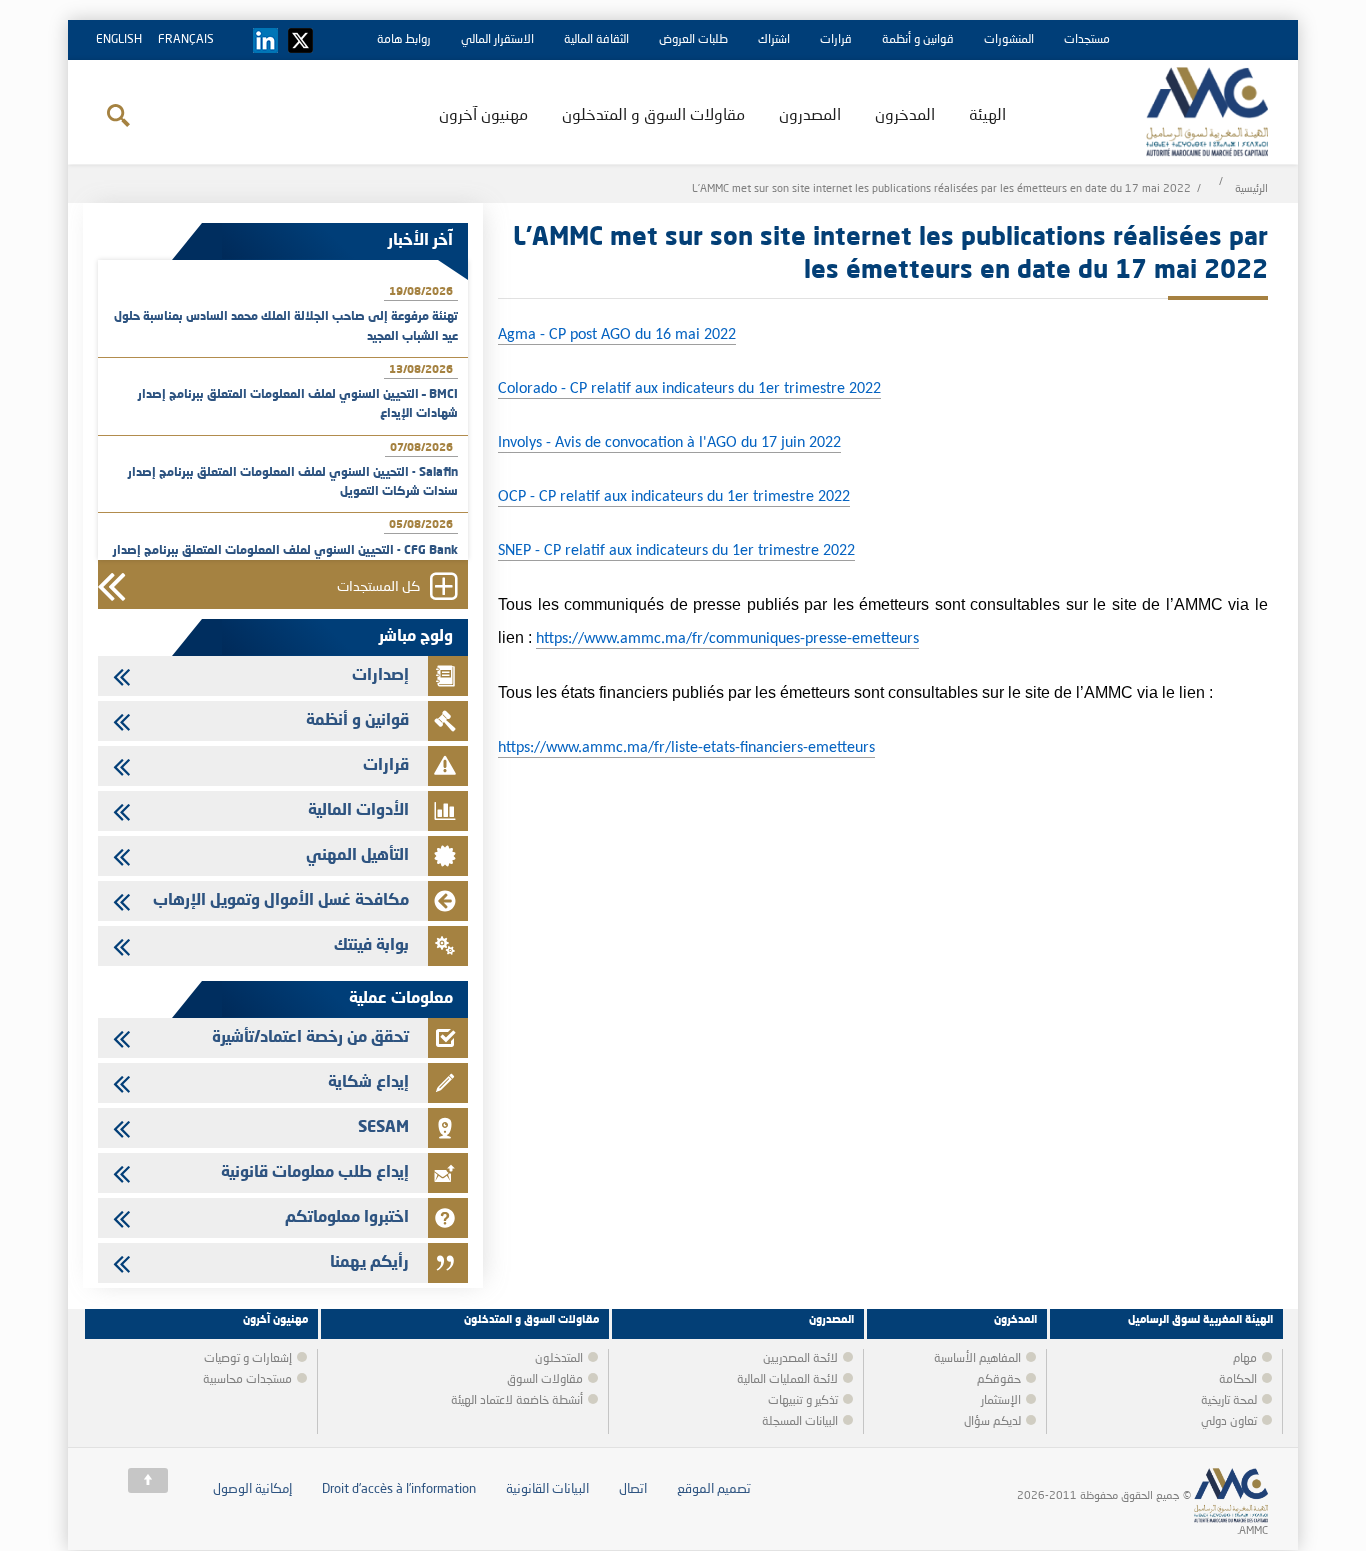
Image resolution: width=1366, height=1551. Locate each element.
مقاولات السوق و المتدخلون (653, 116)
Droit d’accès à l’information (399, 1489)
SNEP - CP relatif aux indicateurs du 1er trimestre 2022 (676, 551)
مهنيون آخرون (483, 116)
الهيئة (987, 116)
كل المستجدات (378, 587)
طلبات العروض (693, 40)
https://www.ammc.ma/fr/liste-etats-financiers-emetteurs (686, 748)
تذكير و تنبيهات (803, 1401)
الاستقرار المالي (497, 40)
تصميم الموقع (714, 1489)
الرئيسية (1251, 189)
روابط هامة (404, 40)
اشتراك (774, 40)
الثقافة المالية (596, 40)
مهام (1245, 1359)
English (119, 40)
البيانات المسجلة (800, 1422)
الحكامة (1238, 1380)
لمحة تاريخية (1229, 1401)
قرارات (836, 40)
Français (186, 40)
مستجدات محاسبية (247, 1380)
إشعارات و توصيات (248, 1359)
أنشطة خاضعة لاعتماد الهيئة (517, 1401)
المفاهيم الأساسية (977, 1359)
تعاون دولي (1229, 1422)
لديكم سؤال (992, 1422)
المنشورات (1009, 40)
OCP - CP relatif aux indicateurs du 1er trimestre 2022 (674, 497)
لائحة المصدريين (800, 1359)
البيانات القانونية (547, 1489)
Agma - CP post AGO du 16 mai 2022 (617, 335)
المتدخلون (559, 1359)
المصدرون (810, 116)
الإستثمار (1001, 1401)
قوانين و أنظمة (918, 40)
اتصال (633, 1489)
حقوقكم (999, 1380)
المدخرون (905, 116)
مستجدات (1087, 40)
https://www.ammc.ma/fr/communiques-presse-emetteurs (727, 639)
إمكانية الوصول (252, 1489)
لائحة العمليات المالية (787, 1380)
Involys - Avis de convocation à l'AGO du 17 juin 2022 (669, 443)
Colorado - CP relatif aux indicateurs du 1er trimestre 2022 (689, 389)
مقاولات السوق (545, 1380)
